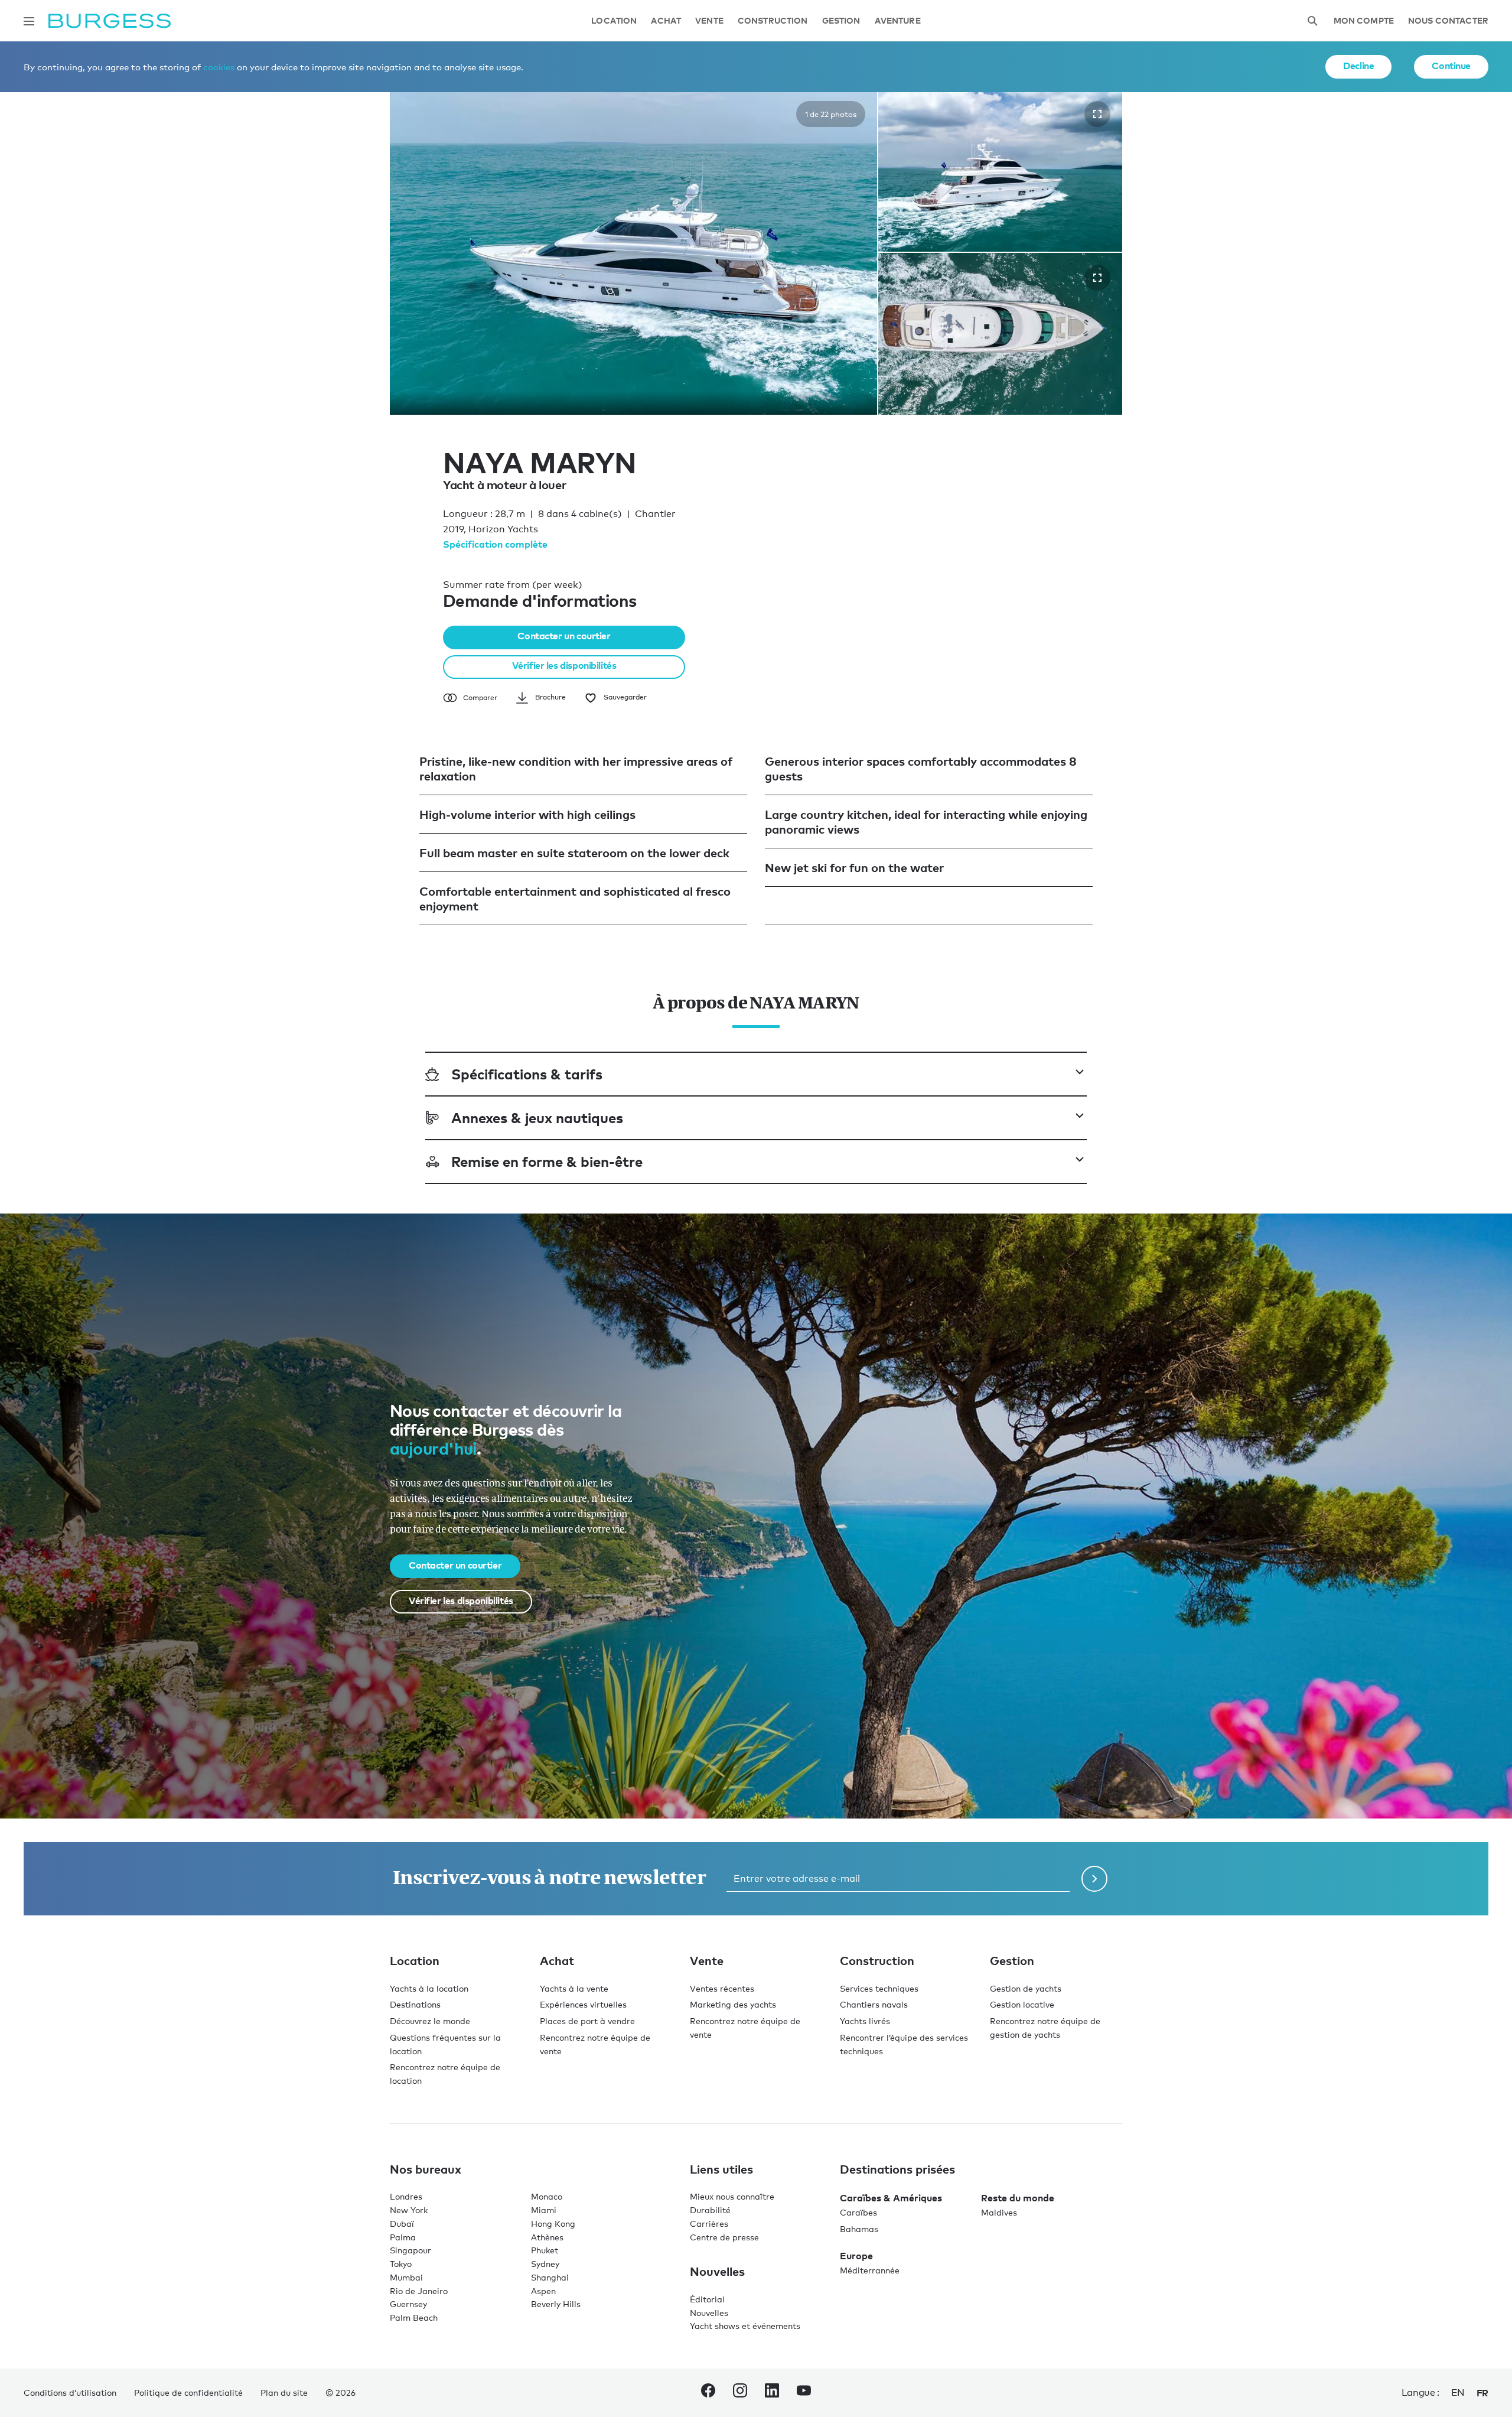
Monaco (547, 2196)
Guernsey (408, 2304)
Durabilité (710, 2210)
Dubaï (402, 2224)
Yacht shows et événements (745, 2326)
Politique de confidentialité (188, 2392)
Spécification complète (495, 544)
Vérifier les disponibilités (564, 665)
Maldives (999, 2212)
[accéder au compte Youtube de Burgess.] (804, 2393)
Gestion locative (1022, 2004)
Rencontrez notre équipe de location (445, 2074)
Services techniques (879, 1988)
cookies (219, 67)
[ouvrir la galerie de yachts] (1097, 114)
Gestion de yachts (1026, 1988)
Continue (1451, 66)
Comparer (480, 698)
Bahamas (859, 2229)
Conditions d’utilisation (70, 2392)
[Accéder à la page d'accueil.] (110, 21)
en (1458, 2392)
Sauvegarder (625, 697)
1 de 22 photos (831, 114)
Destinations (415, 2004)
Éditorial (707, 2299)
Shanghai (550, 2277)
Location (614, 21)
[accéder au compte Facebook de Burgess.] (708, 2393)
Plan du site (284, 2392)
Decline (1358, 66)
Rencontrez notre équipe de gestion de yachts (1045, 2028)
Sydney (545, 2264)
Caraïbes (858, 2212)
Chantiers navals (874, 2004)
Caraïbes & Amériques (891, 2198)
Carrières (709, 2224)
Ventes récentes (722, 1988)
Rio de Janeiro (419, 2291)
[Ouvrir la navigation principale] (29, 21)
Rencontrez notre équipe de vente (595, 2044)
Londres (406, 2196)
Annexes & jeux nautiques (537, 1118)
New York (409, 2210)
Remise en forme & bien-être (547, 1161)
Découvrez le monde (430, 2021)
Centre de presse (724, 2237)
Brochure (550, 697)
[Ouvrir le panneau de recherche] (1312, 21)
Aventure (898, 21)
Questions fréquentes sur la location (445, 2044)
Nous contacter (1448, 21)
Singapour (410, 2250)
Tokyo (401, 2264)
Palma (403, 2237)
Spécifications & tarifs (527, 1074)
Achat (666, 21)
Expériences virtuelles (583, 2004)
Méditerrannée (870, 2270)
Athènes (547, 2237)
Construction (773, 21)
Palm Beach (414, 2317)
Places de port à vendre (587, 2021)
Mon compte (1364, 21)
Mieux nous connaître (732, 2196)
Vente (709, 21)
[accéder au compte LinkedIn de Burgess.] (772, 2393)
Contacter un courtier (564, 636)
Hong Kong (553, 2224)
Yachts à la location (429, 1988)
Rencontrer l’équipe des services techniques (904, 2044)
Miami (544, 2210)
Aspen (543, 2291)
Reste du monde (1018, 2198)
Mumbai (406, 2277)
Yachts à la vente (574, 1988)
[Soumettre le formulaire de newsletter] (1094, 1879)
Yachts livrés (865, 2021)
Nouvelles (709, 2313)
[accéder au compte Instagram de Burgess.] (740, 2393)
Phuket (545, 2250)
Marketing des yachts (733, 2004)
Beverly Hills (556, 2304)
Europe (856, 2256)
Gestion (841, 21)
